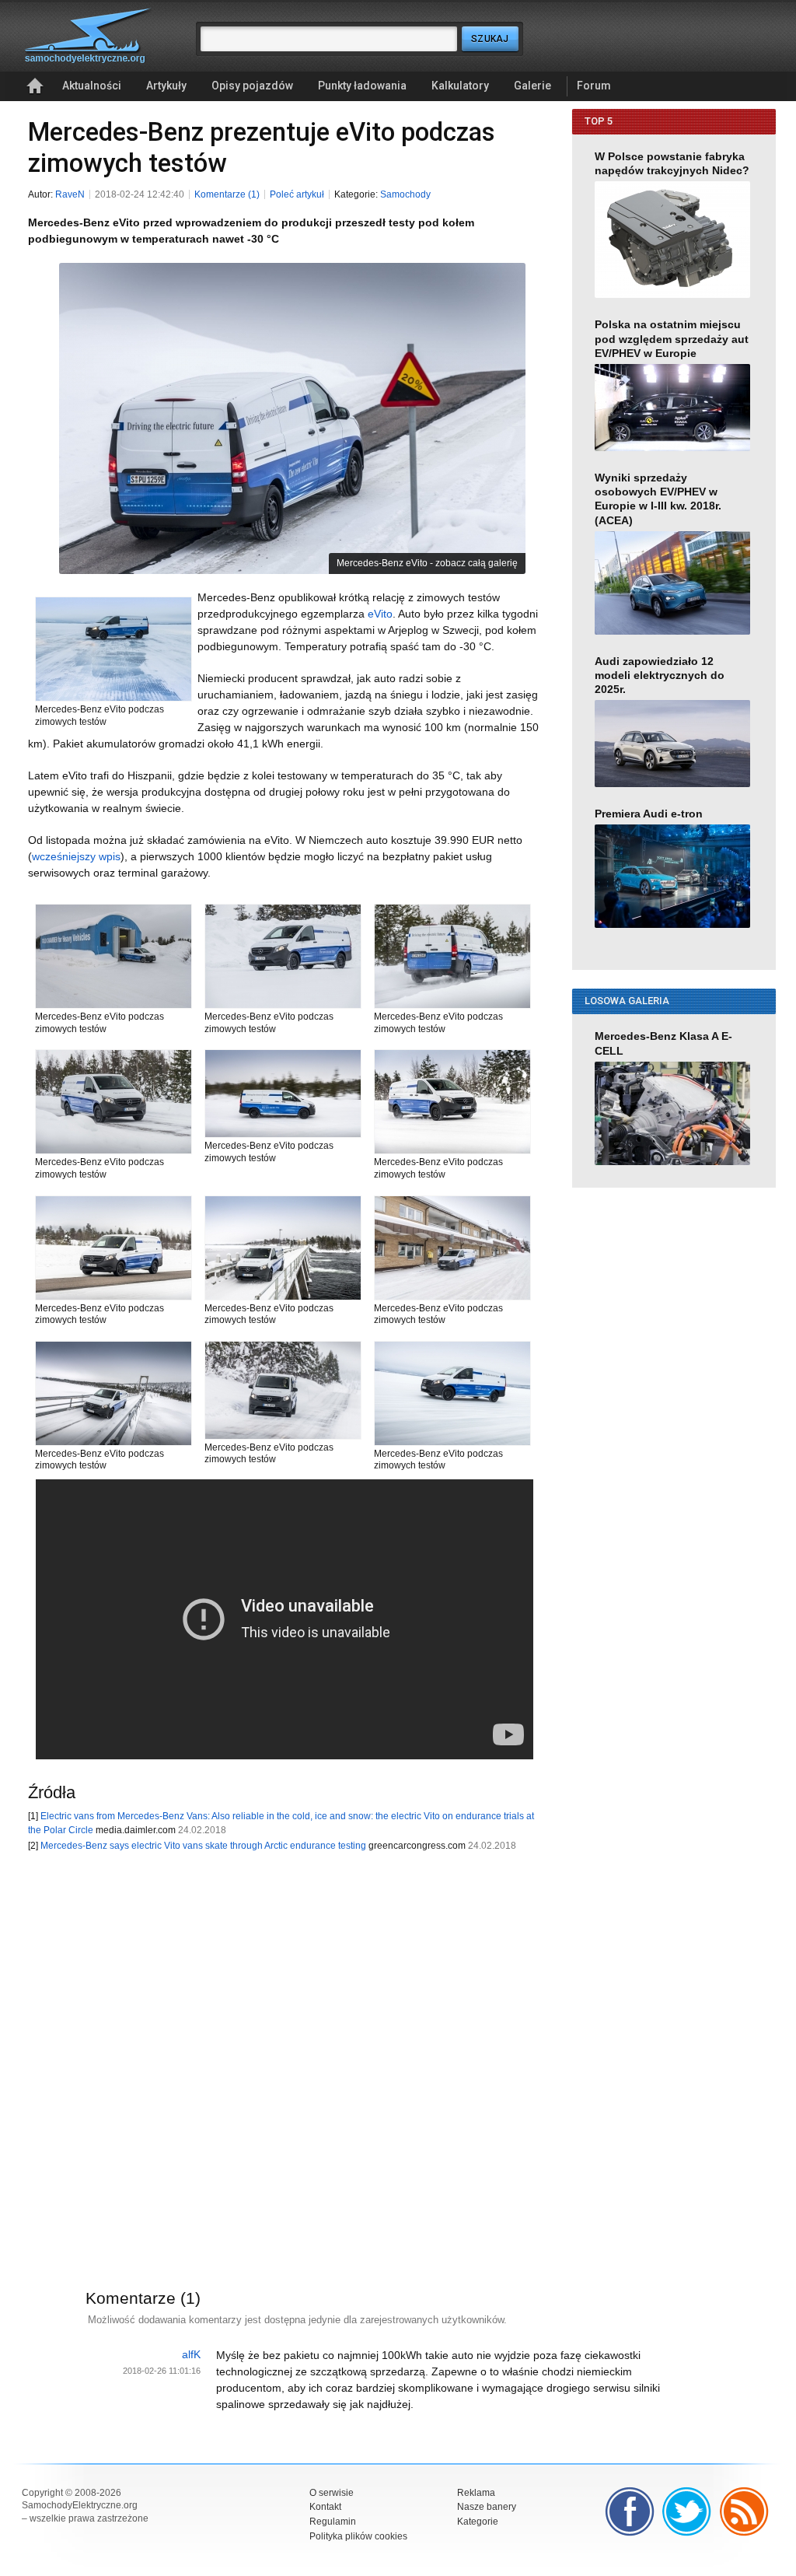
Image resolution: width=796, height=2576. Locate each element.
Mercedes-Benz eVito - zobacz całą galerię (427, 563)
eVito (380, 614)
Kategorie (478, 2522)
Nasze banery (487, 2507)
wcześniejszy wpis (76, 856)
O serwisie (332, 2493)
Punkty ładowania (362, 86)
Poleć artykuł (297, 194)
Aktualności (92, 86)
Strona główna (35, 86)
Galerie (532, 86)
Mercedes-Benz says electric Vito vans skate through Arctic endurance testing (203, 1846)
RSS (745, 2511)
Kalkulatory (460, 86)
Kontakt (325, 2507)
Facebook (630, 2511)
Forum (594, 86)
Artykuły (166, 86)
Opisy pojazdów (252, 86)
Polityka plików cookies (358, 2536)
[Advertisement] (277, 2050)
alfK (191, 2354)
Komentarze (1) (227, 194)
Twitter (687, 2511)
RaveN (70, 194)
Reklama (476, 2493)
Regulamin (333, 2522)
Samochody (405, 194)
